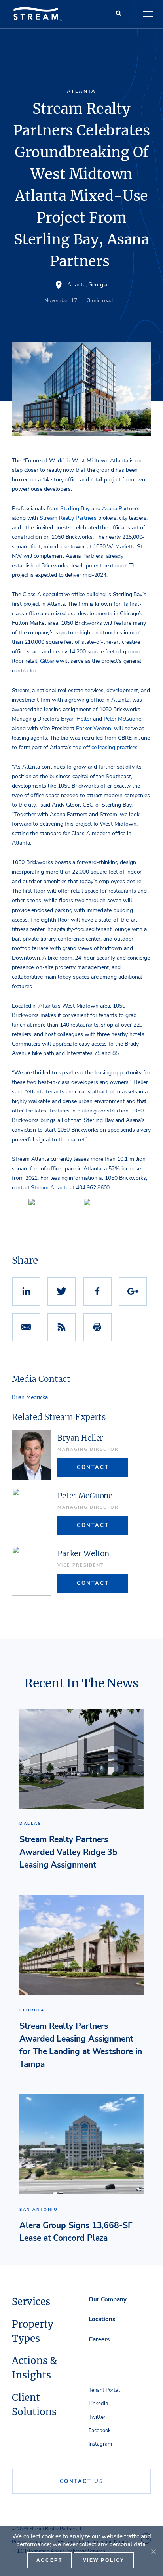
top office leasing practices (105, 747)
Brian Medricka (30, 1397)
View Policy (104, 2560)
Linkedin (98, 2404)
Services (31, 2302)
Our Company (108, 2299)
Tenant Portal (104, 2390)
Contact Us (82, 2481)
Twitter (97, 2417)
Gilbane (49, 661)
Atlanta (81, 91)
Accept (49, 2560)
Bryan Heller (76, 719)
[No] (153, 2551)
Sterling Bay (75, 509)
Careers (99, 2339)
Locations (102, 2319)
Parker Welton (94, 728)
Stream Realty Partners (68, 518)
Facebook (100, 2431)
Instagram (100, 2444)
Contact (93, 1467)
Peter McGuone (122, 719)
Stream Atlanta (49, 1188)
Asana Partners (121, 509)
